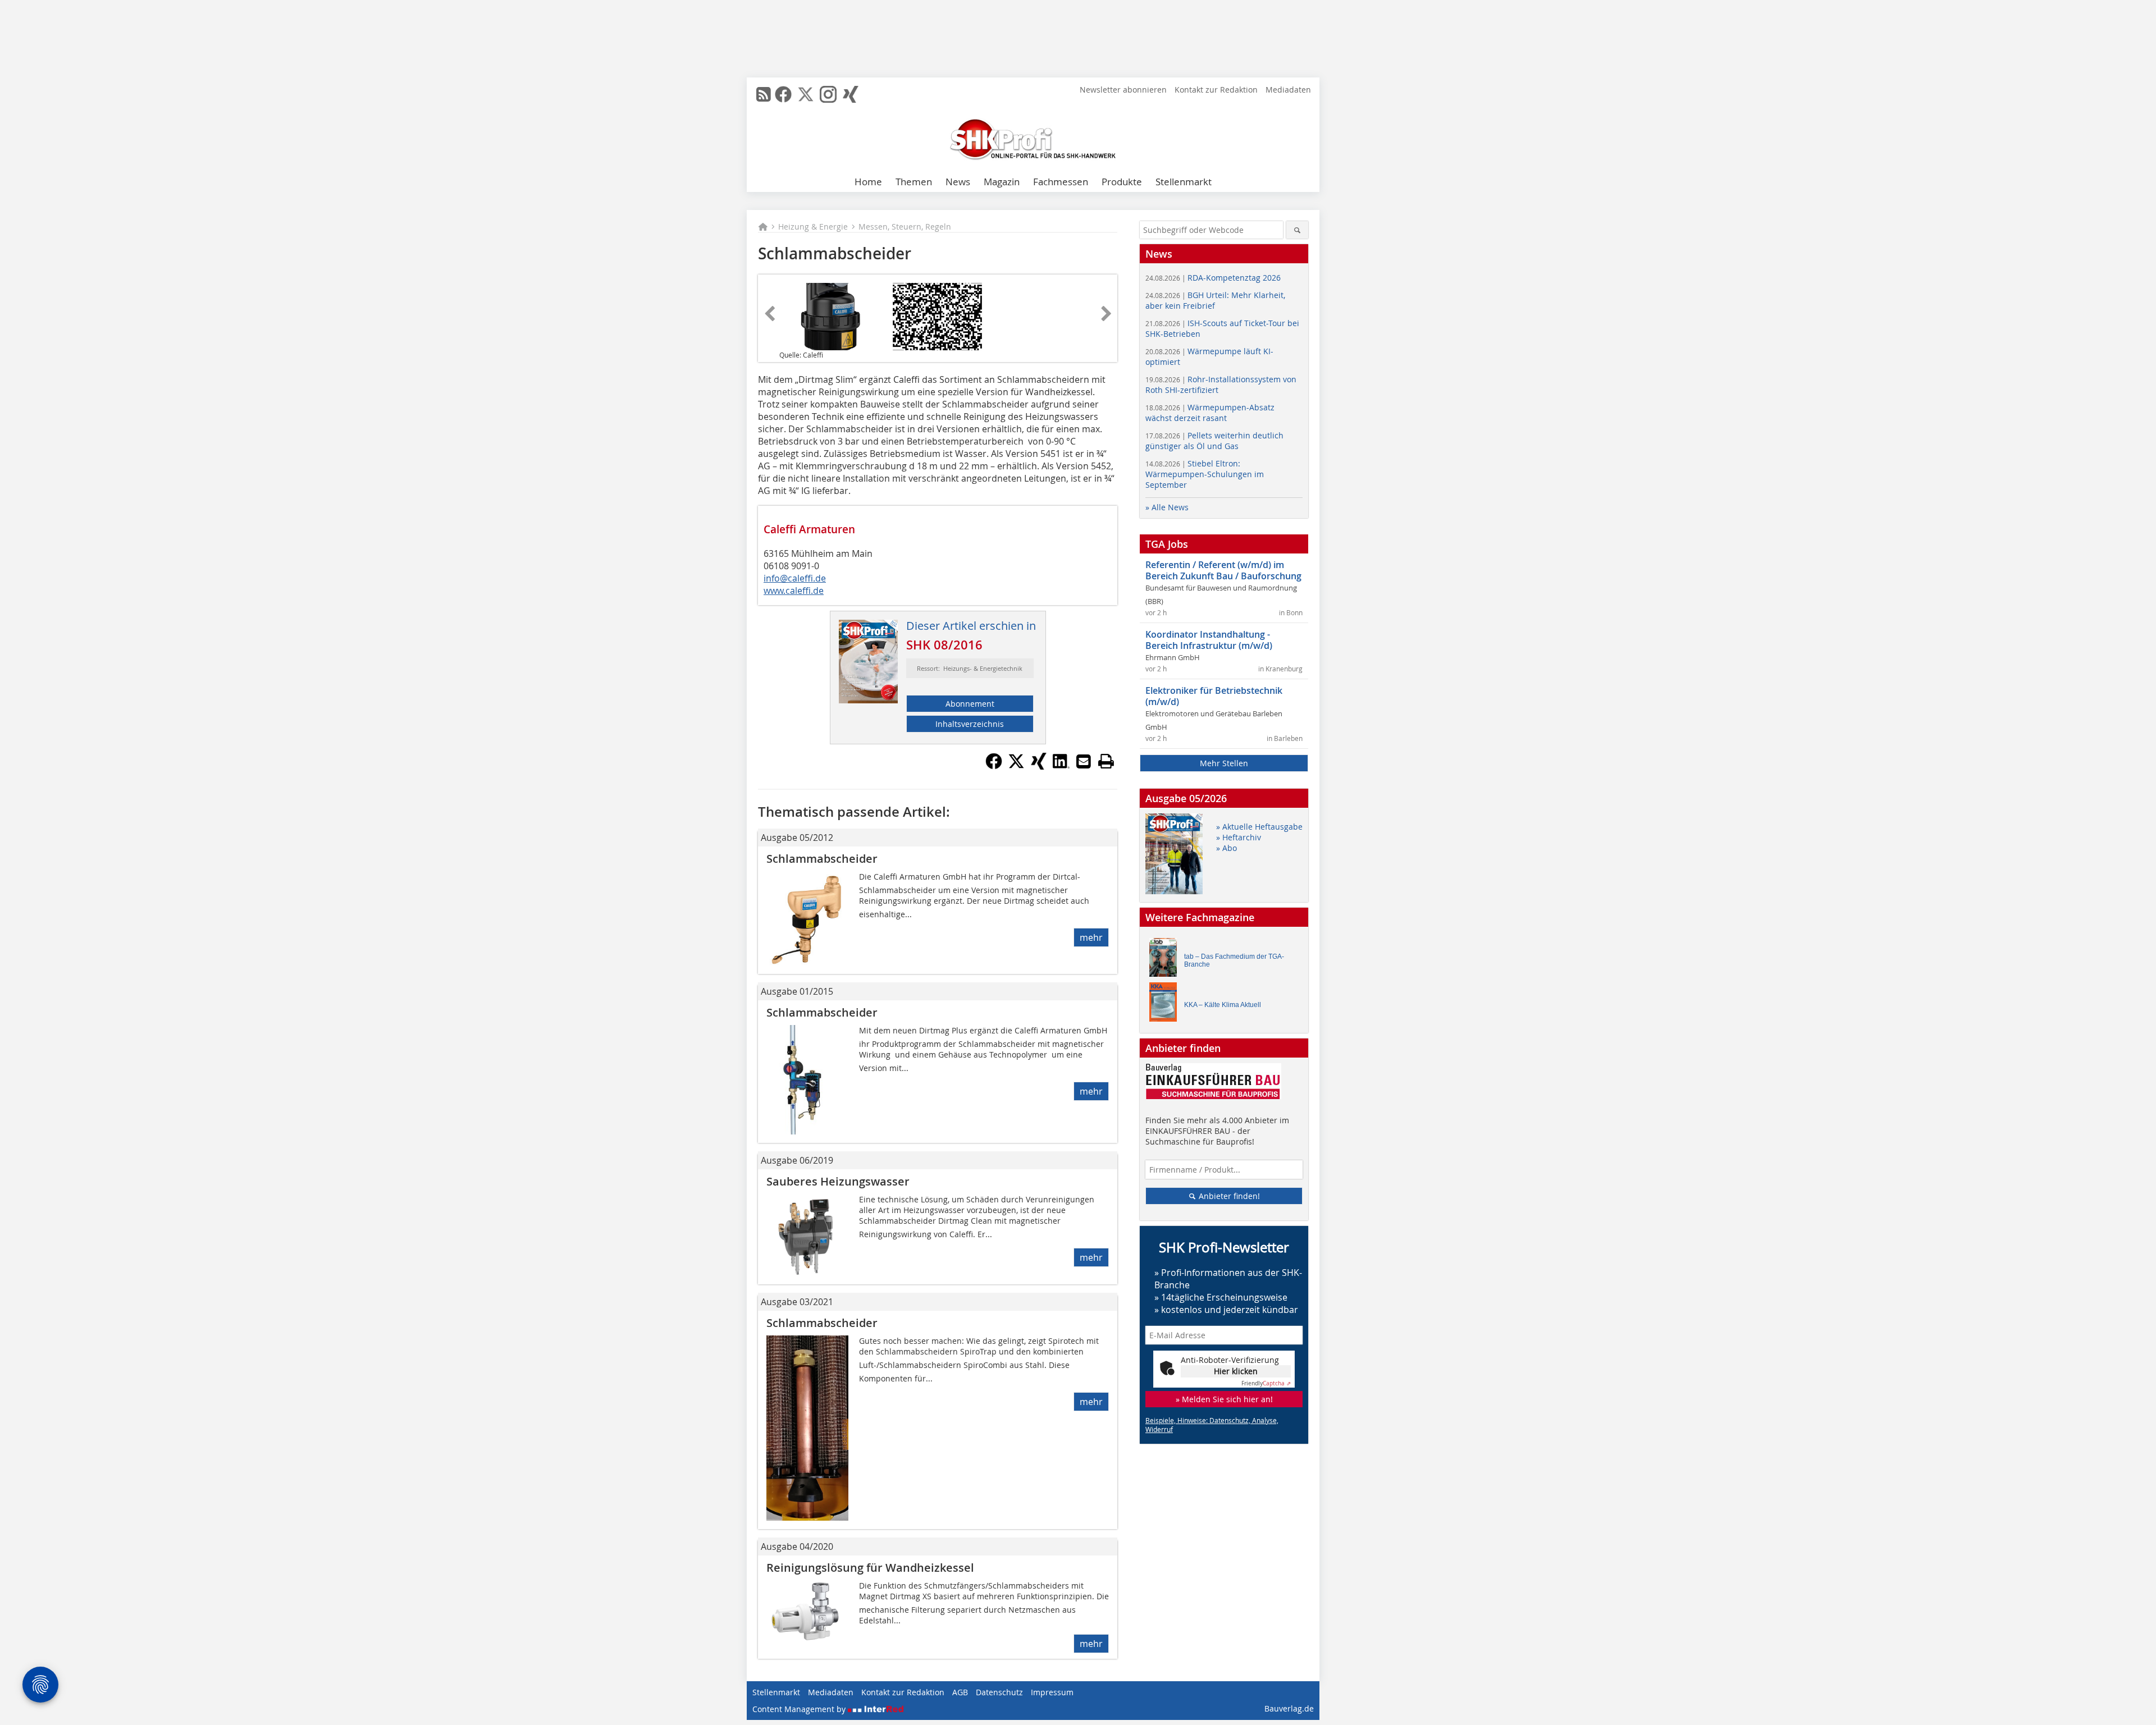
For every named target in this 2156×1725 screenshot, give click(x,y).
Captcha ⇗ (1266, 1383)
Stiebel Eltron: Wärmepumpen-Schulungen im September (1205, 474)
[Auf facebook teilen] (994, 766)
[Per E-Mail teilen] (1084, 761)
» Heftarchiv (1239, 837)
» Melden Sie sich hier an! (1224, 1399)
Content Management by (800, 1709)
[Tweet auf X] (1016, 766)
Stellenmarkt (1184, 182)
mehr (1091, 937)
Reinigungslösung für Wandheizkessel (870, 1568)
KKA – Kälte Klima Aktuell (1223, 1005)
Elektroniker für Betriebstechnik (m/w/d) (1214, 696)
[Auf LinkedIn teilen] (1061, 766)
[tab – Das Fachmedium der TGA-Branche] (1166, 960)
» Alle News (1167, 507)
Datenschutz (999, 1692)
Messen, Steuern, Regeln (905, 227)
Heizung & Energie (813, 227)
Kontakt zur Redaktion (1216, 90)
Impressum (1052, 1692)
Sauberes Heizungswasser (838, 1181)
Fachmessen (1061, 182)
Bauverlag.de (1289, 1708)
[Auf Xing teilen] (1039, 766)
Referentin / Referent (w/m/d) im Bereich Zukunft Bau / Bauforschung (1223, 570)
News (958, 182)
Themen (914, 182)
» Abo (1227, 848)
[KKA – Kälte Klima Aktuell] (1166, 1005)
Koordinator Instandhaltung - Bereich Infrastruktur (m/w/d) (1209, 640)
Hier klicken (1236, 1371)
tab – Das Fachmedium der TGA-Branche (1234, 960)
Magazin (1002, 182)
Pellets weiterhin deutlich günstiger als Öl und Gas (1214, 441)
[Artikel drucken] (1106, 761)
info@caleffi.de (795, 578)
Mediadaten (1288, 90)
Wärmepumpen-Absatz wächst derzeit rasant (1210, 413)
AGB (960, 1692)
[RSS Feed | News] (764, 94)
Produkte (1122, 182)
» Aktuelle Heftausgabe (1259, 827)
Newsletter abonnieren (1123, 90)
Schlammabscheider (822, 859)
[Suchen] (1297, 230)
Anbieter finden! (1228, 1196)
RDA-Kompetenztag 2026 (1213, 278)
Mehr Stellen (1224, 763)
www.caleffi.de (794, 591)
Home (868, 182)
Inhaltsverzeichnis (970, 724)
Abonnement (970, 704)
